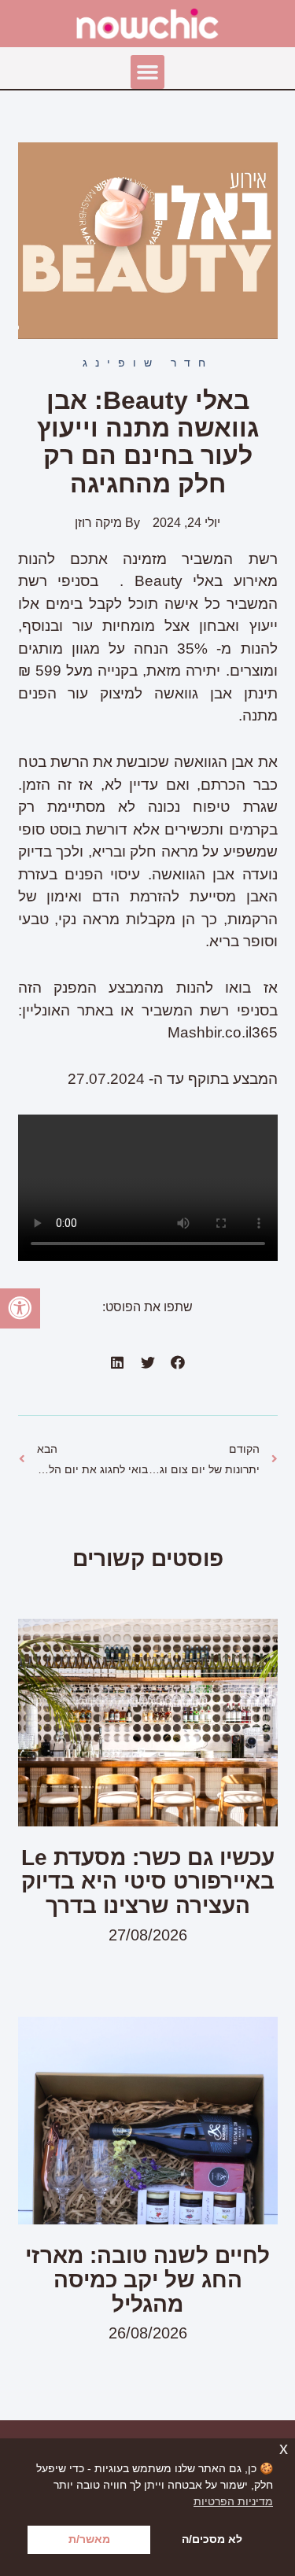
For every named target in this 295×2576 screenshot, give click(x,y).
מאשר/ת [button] (89, 2539)
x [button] (284, 2449)
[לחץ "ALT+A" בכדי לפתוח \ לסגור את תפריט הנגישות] (20, 1308)
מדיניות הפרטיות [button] (233, 2501)
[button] (148, 72)
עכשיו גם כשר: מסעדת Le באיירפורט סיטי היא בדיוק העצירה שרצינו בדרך (148, 1882)
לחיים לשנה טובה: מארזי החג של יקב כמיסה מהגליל (147, 2280)
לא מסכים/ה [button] (212, 2539)
